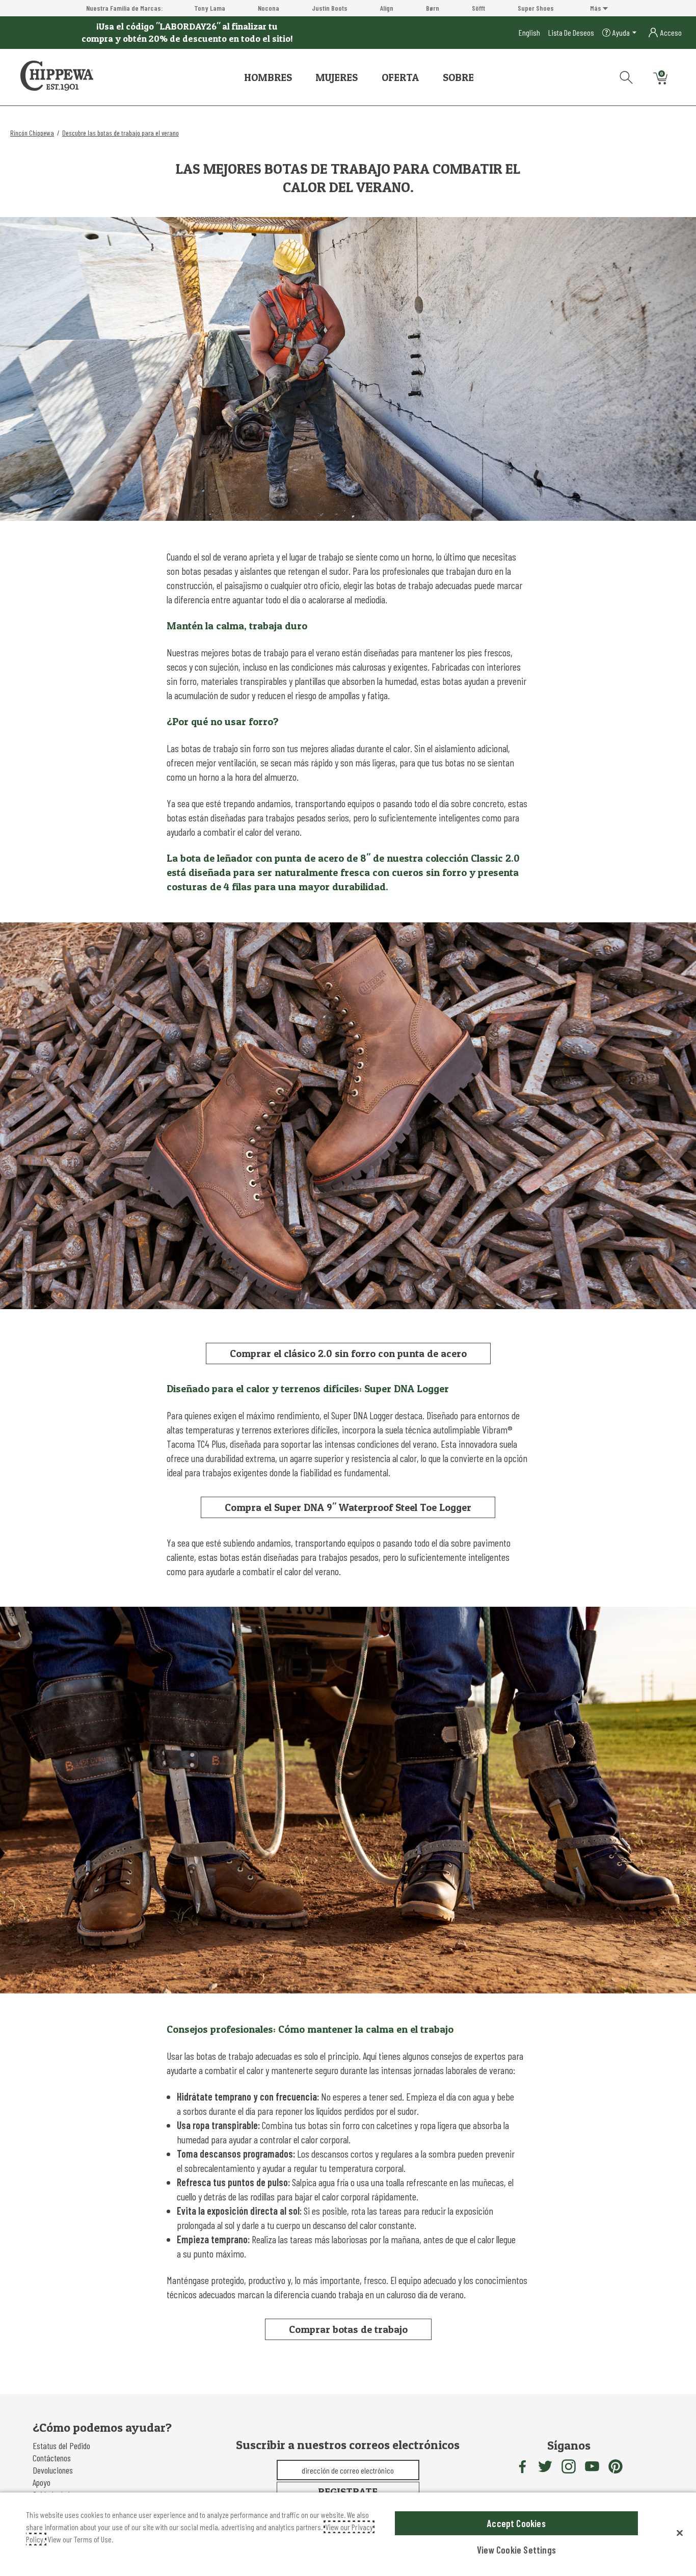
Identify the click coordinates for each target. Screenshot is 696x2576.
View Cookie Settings (516, 2550)
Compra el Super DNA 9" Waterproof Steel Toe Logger (348, 1507)
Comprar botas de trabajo (348, 2329)
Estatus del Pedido (61, 2446)
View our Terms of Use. (80, 2539)
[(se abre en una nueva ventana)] (522, 2466)
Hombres (268, 77)
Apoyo (42, 2482)
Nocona (269, 8)
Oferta (400, 77)
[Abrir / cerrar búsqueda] (623, 75)
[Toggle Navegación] (300, 78)
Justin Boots (330, 8)
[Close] (680, 2533)
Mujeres (337, 77)
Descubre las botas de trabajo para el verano (121, 133)
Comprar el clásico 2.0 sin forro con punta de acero (348, 1353)
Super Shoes (536, 8)
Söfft (478, 8)
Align (387, 8)
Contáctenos (52, 2458)
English (529, 32)
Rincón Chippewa (32, 133)
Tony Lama (210, 8)
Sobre (458, 77)
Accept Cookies (516, 2523)
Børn (433, 8)
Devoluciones (53, 2470)
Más (596, 8)
